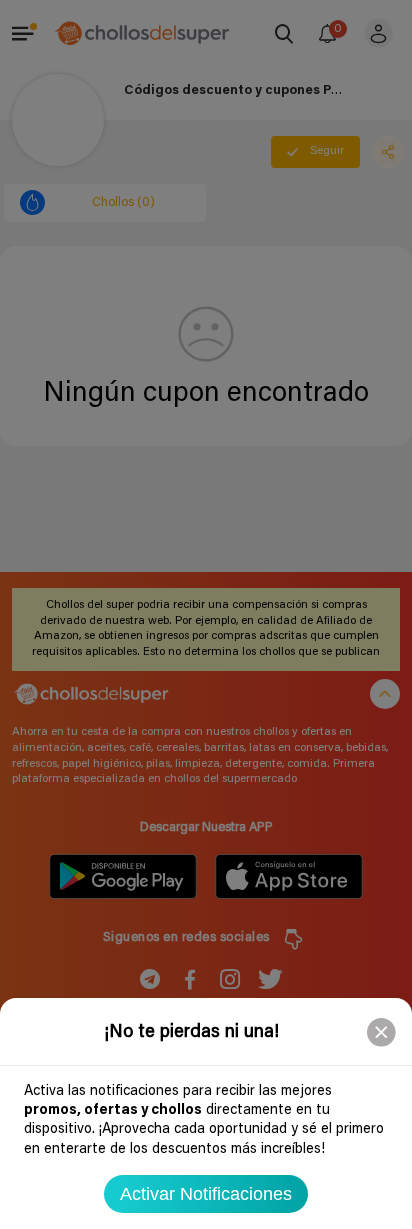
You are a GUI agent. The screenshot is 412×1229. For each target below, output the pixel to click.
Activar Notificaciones (206, 1194)
